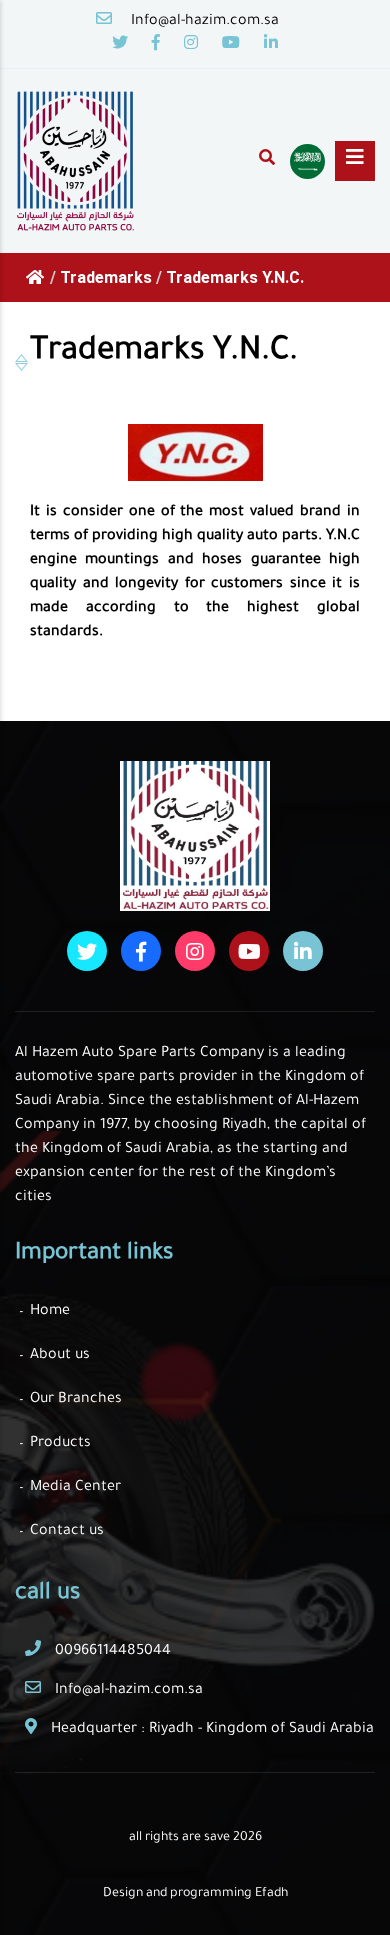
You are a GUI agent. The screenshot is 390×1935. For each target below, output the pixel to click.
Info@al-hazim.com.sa (205, 22)
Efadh (271, 1894)
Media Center (75, 1488)
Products (60, 1444)
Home (50, 1312)
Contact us (67, 1532)
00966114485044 (113, 1652)
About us (60, 1356)
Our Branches (76, 1400)
